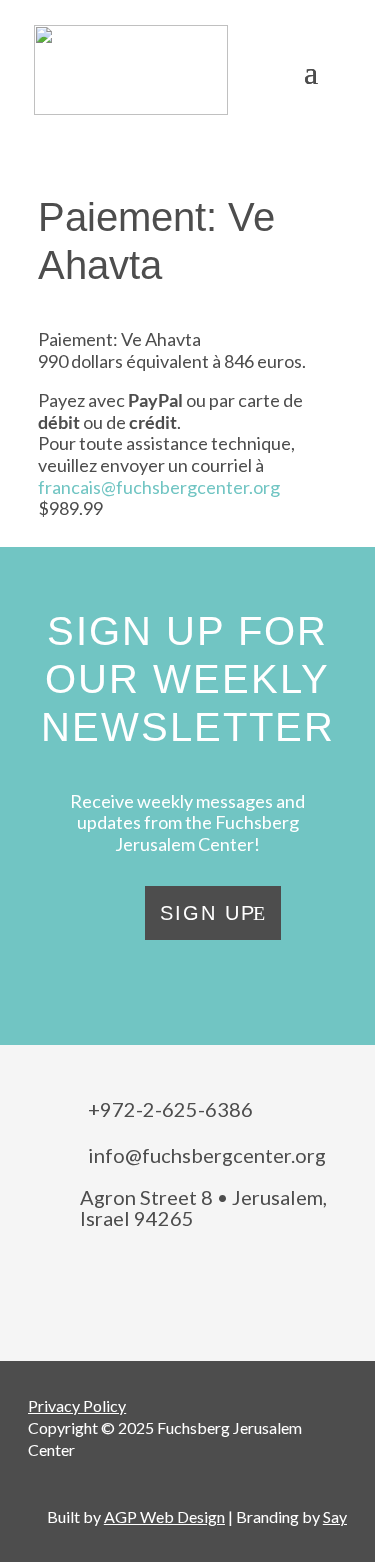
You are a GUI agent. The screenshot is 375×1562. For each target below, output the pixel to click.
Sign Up (208, 913)
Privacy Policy (77, 1405)
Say (335, 1516)
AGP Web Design (164, 1516)
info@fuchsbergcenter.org (207, 1155)
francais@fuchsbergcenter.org (159, 487)
